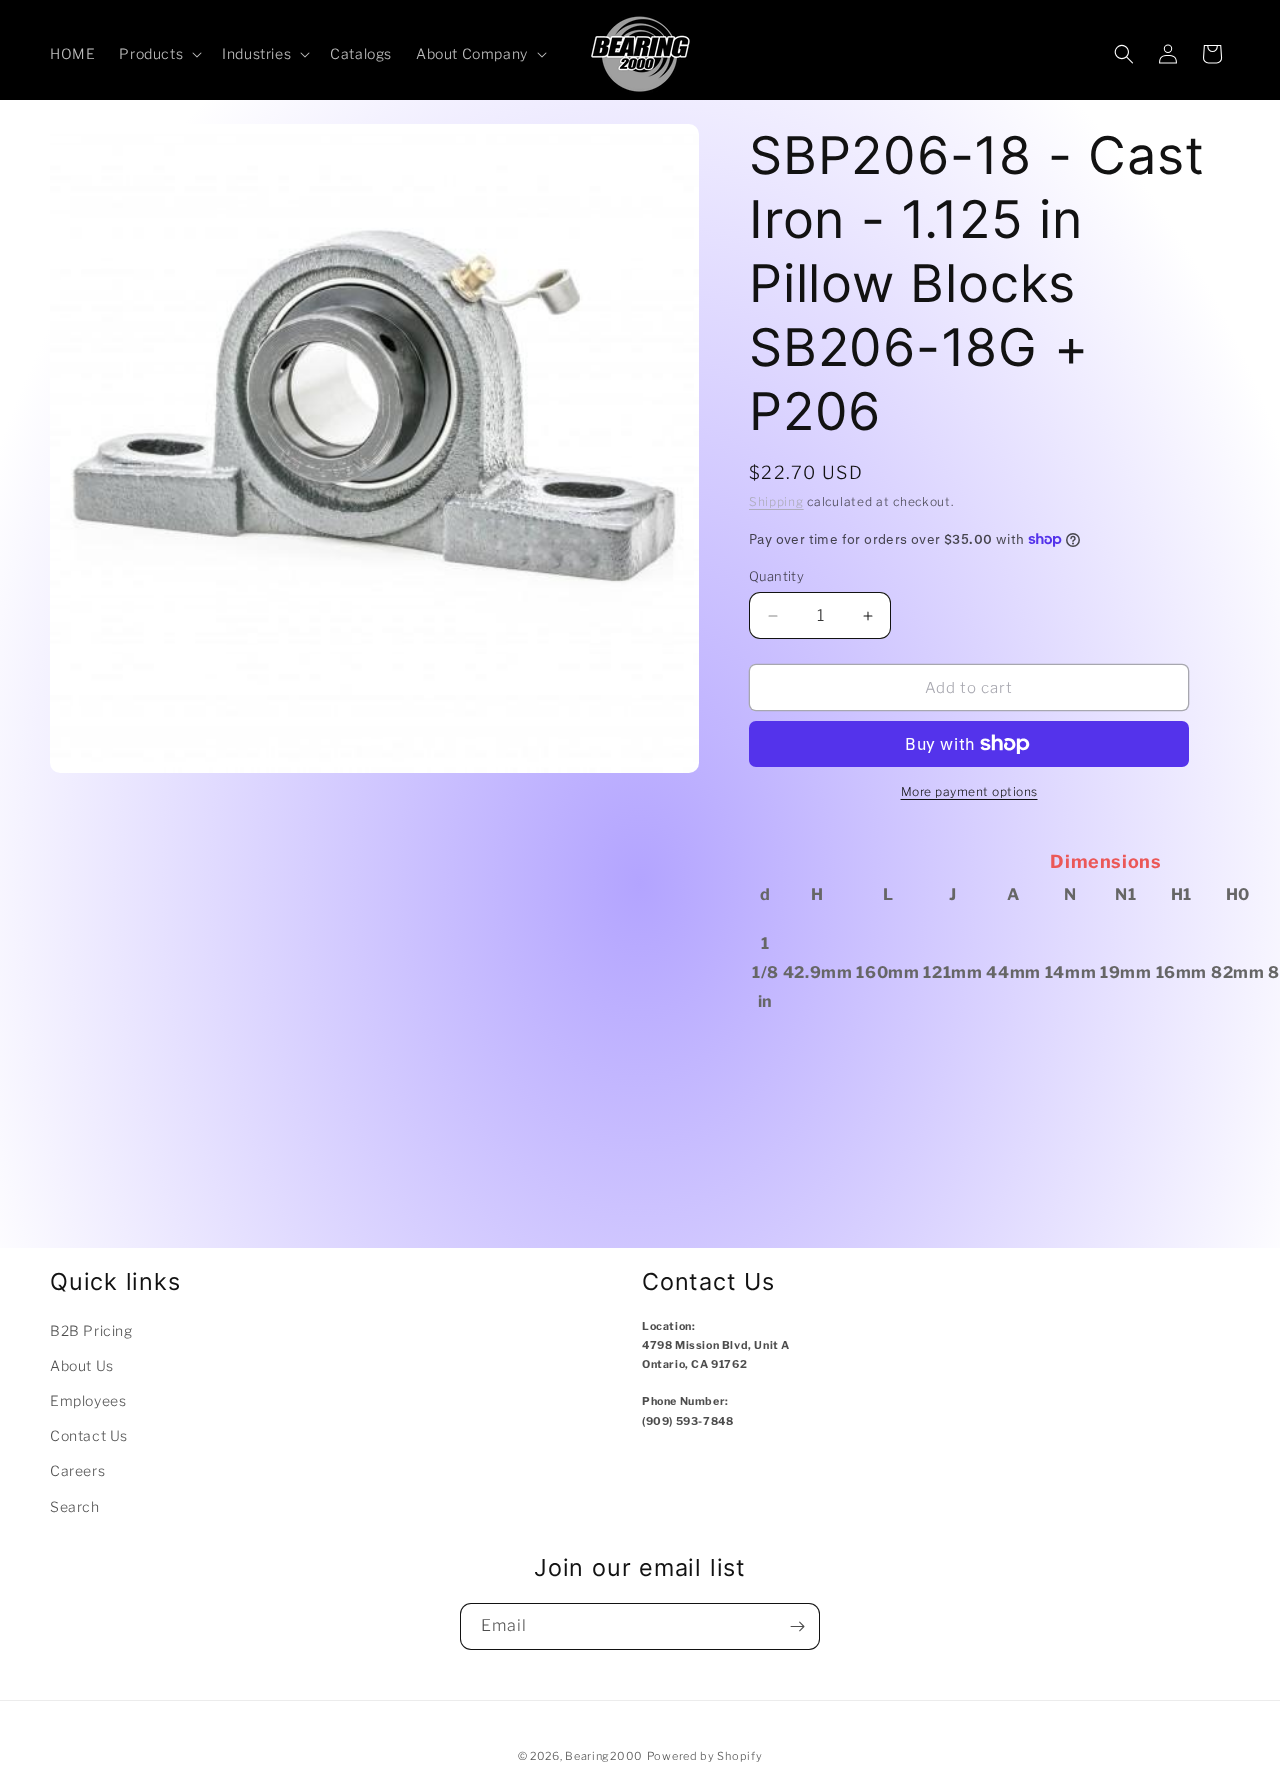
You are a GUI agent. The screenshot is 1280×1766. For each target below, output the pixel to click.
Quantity (776, 576)
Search (75, 1506)
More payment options (969, 791)
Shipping (776, 501)
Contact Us (89, 1435)
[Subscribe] (797, 1626)
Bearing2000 (604, 1756)
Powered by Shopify (705, 1756)
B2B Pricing (91, 1330)
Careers (77, 1470)
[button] (158, 54)
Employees (88, 1400)
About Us (82, 1365)
